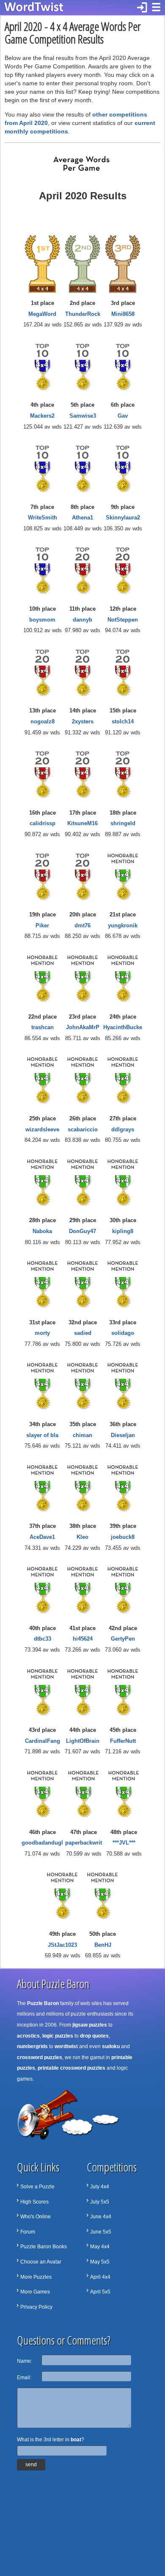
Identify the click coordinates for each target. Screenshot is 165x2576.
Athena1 (82, 518)
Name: (25, 2361)
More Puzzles (36, 2277)
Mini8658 (123, 314)
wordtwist (66, 2046)
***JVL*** (124, 1843)
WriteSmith (43, 518)
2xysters (83, 721)
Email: (24, 2378)
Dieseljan (123, 1435)
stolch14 (123, 721)
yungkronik (123, 925)
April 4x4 (100, 2277)
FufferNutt (123, 1741)
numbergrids (32, 2046)
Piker (42, 925)
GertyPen (123, 1639)
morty (42, 1333)
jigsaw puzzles (90, 2025)
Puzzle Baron (43, 2003)
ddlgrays (123, 1129)
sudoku (111, 2046)
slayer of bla (42, 1435)
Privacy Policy (36, 2307)
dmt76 (82, 925)
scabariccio (83, 1129)
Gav (123, 416)
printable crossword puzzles (71, 2068)
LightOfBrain (83, 1741)
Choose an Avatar (41, 2262)
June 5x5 (101, 2232)
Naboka (42, 1231)
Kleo (82, 1537)
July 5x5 (100, 2202)
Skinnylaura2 (123, 518)
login (142, 8)
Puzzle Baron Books (44, 2247)
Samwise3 (83, 416)
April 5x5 (100, 2292)
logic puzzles (58, 2036)
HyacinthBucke (123, 1027)
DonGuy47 (82, 1231)
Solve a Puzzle (37, 2187)
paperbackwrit (84, 1843)
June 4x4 (101, 2217)
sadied (83, 1333)
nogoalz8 (43, 721)
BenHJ (103, 1945)
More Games (35, 2292)
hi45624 (83, 1639)
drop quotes (94, 2036)
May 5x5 (100, 2262)
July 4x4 (100, 2187)
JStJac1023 (62, 1945)
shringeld (123, 823)
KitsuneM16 (82, 823)
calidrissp (43, 823)
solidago (123, 1333)
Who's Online (36, 2217)
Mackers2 (42, 416)
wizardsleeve (42, 1129)
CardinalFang (43, 1741)
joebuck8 (123, 1537)
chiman (82, 1435)
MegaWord (42, 314)
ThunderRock (83, 314)
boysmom (42, 620)
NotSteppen (123, 620)
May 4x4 (100, 2247)
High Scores (34, 2202)
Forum (28, 2232)
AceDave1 (42, 1537)
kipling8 (123, 1231)
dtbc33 (43, 1639)
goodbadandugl (42, 1843)
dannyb (82, 620)
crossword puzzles (40, 2057)
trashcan (43, 1027)
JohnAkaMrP (83, 1027)
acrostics (28, 2036)
